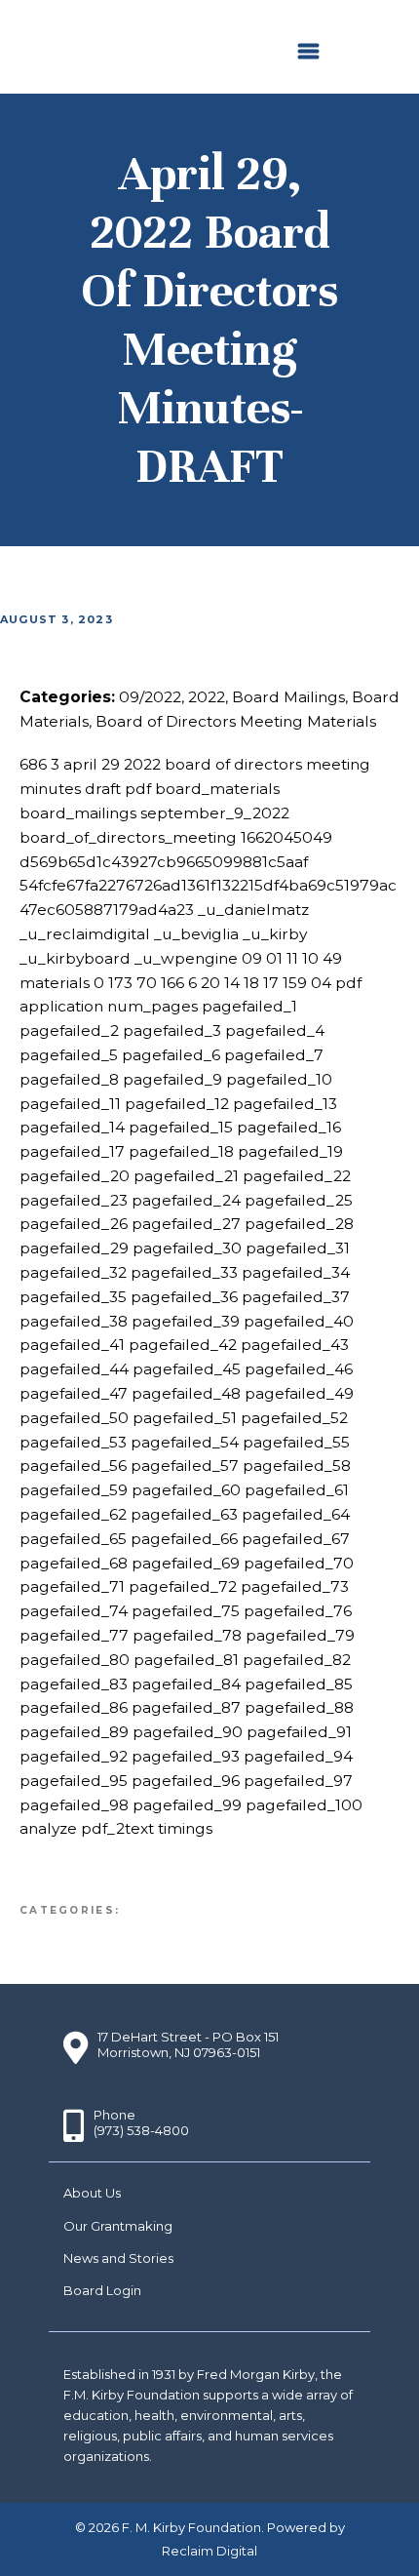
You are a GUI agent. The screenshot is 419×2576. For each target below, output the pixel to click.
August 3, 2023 (57, 619)
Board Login (102, 2290)
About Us (92, 2193)
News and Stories (118, 2258)
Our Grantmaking (118, 2226)
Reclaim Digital (209, 2551)
